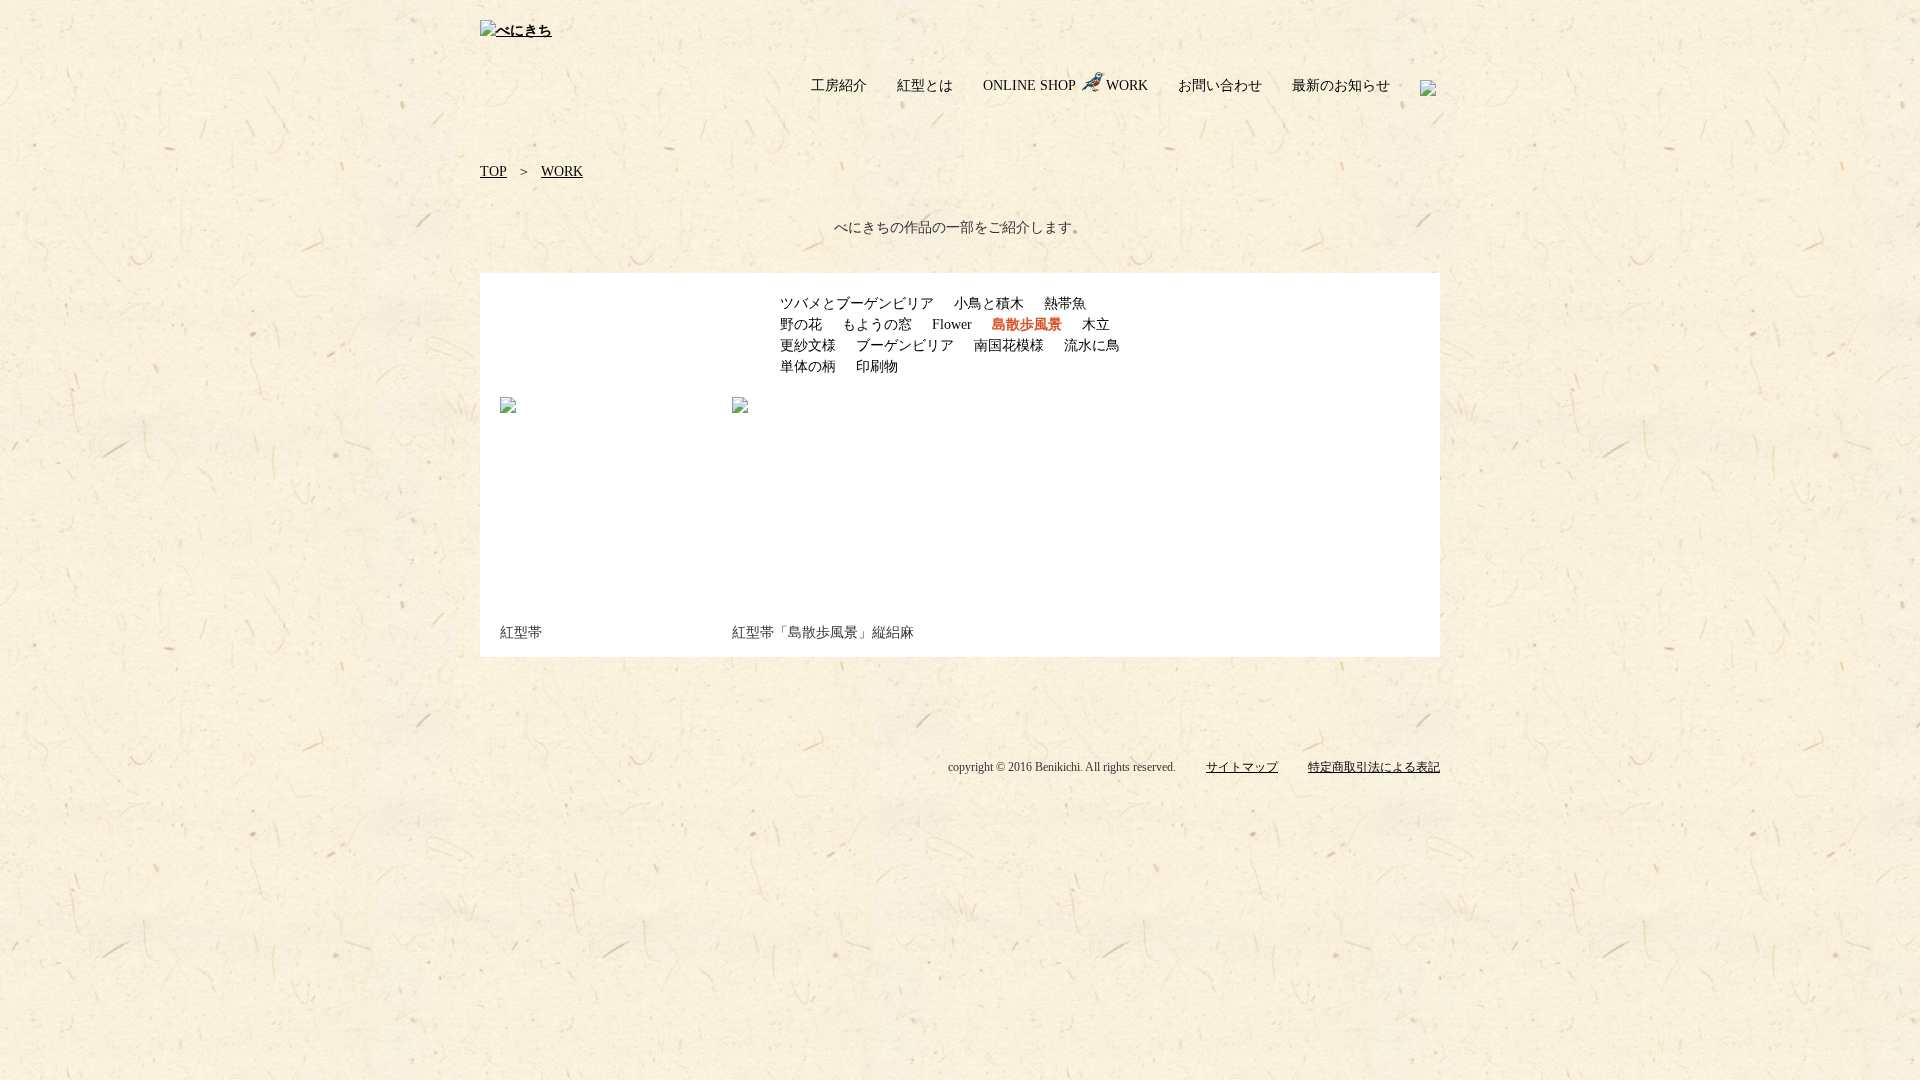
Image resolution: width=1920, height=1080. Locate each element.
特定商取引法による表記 (1374, 767)
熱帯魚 (1065, 303)
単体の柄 (808, 366)
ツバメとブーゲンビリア (857, 303)
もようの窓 (877, 324)
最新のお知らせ (1341, 85)
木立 (1096, 324)
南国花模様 (1009, 345)
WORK (1127, 85)
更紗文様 (808, 345)
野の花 (801, 324)
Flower (952, 324)
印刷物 (877, 366)
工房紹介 (839, 85)
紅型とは (925, 85)
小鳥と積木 (989, 303)
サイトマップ (1242, 767)
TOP (493, 171)
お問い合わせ (1220, 85)
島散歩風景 (1027, 324)
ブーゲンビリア (905, 345)
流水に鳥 (1092, 345)
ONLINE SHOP (1029, 85)
